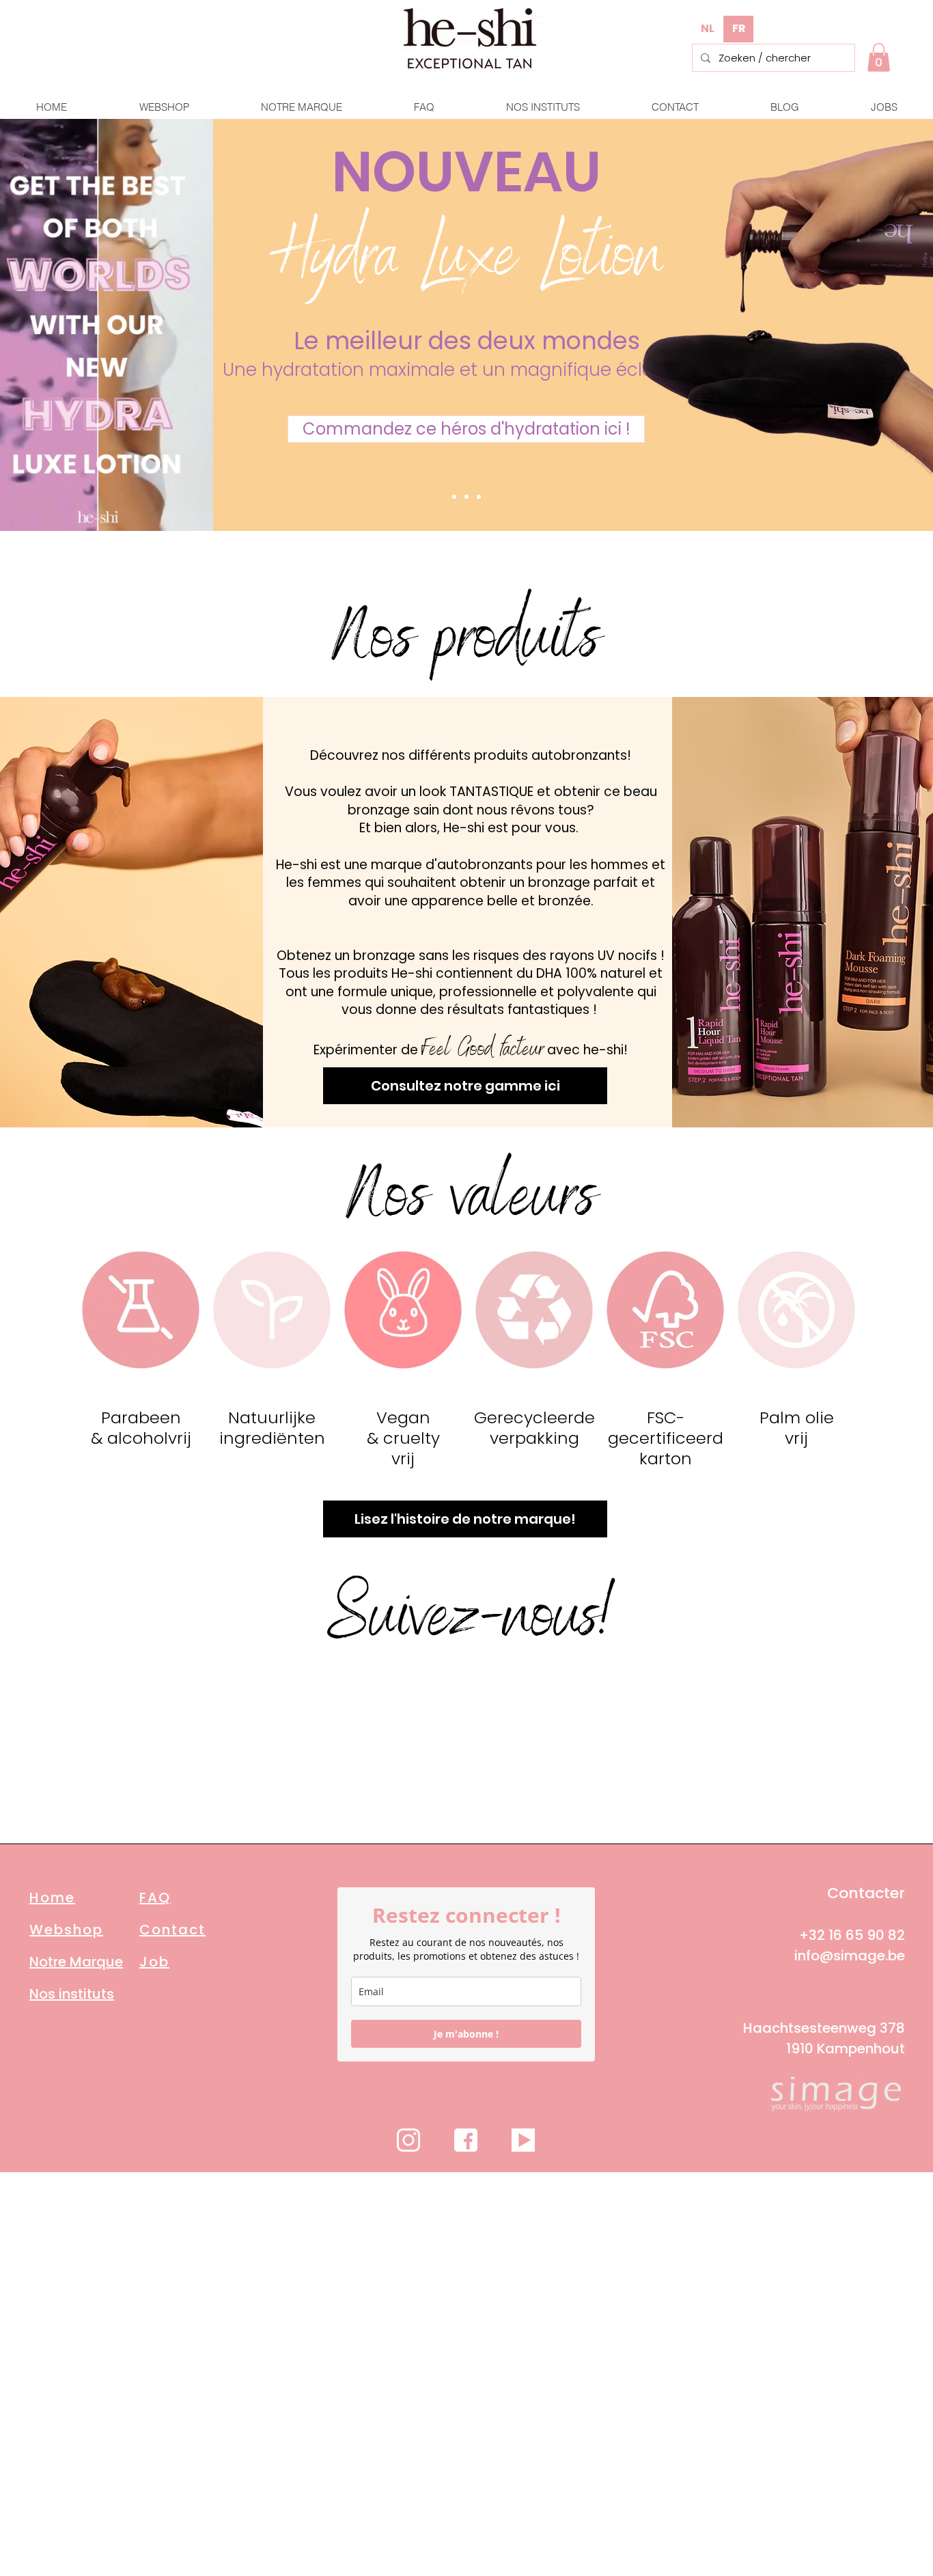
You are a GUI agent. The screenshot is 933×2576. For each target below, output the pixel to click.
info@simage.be (850, 1956)
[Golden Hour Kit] (454, 497)
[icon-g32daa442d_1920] (408, 2140)
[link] (879, 57)
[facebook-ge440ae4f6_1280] (466, 2140)
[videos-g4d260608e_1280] (523, 2140)
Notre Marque (76, 1962)
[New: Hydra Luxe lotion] (466, 497)
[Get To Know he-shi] (479, 497)
